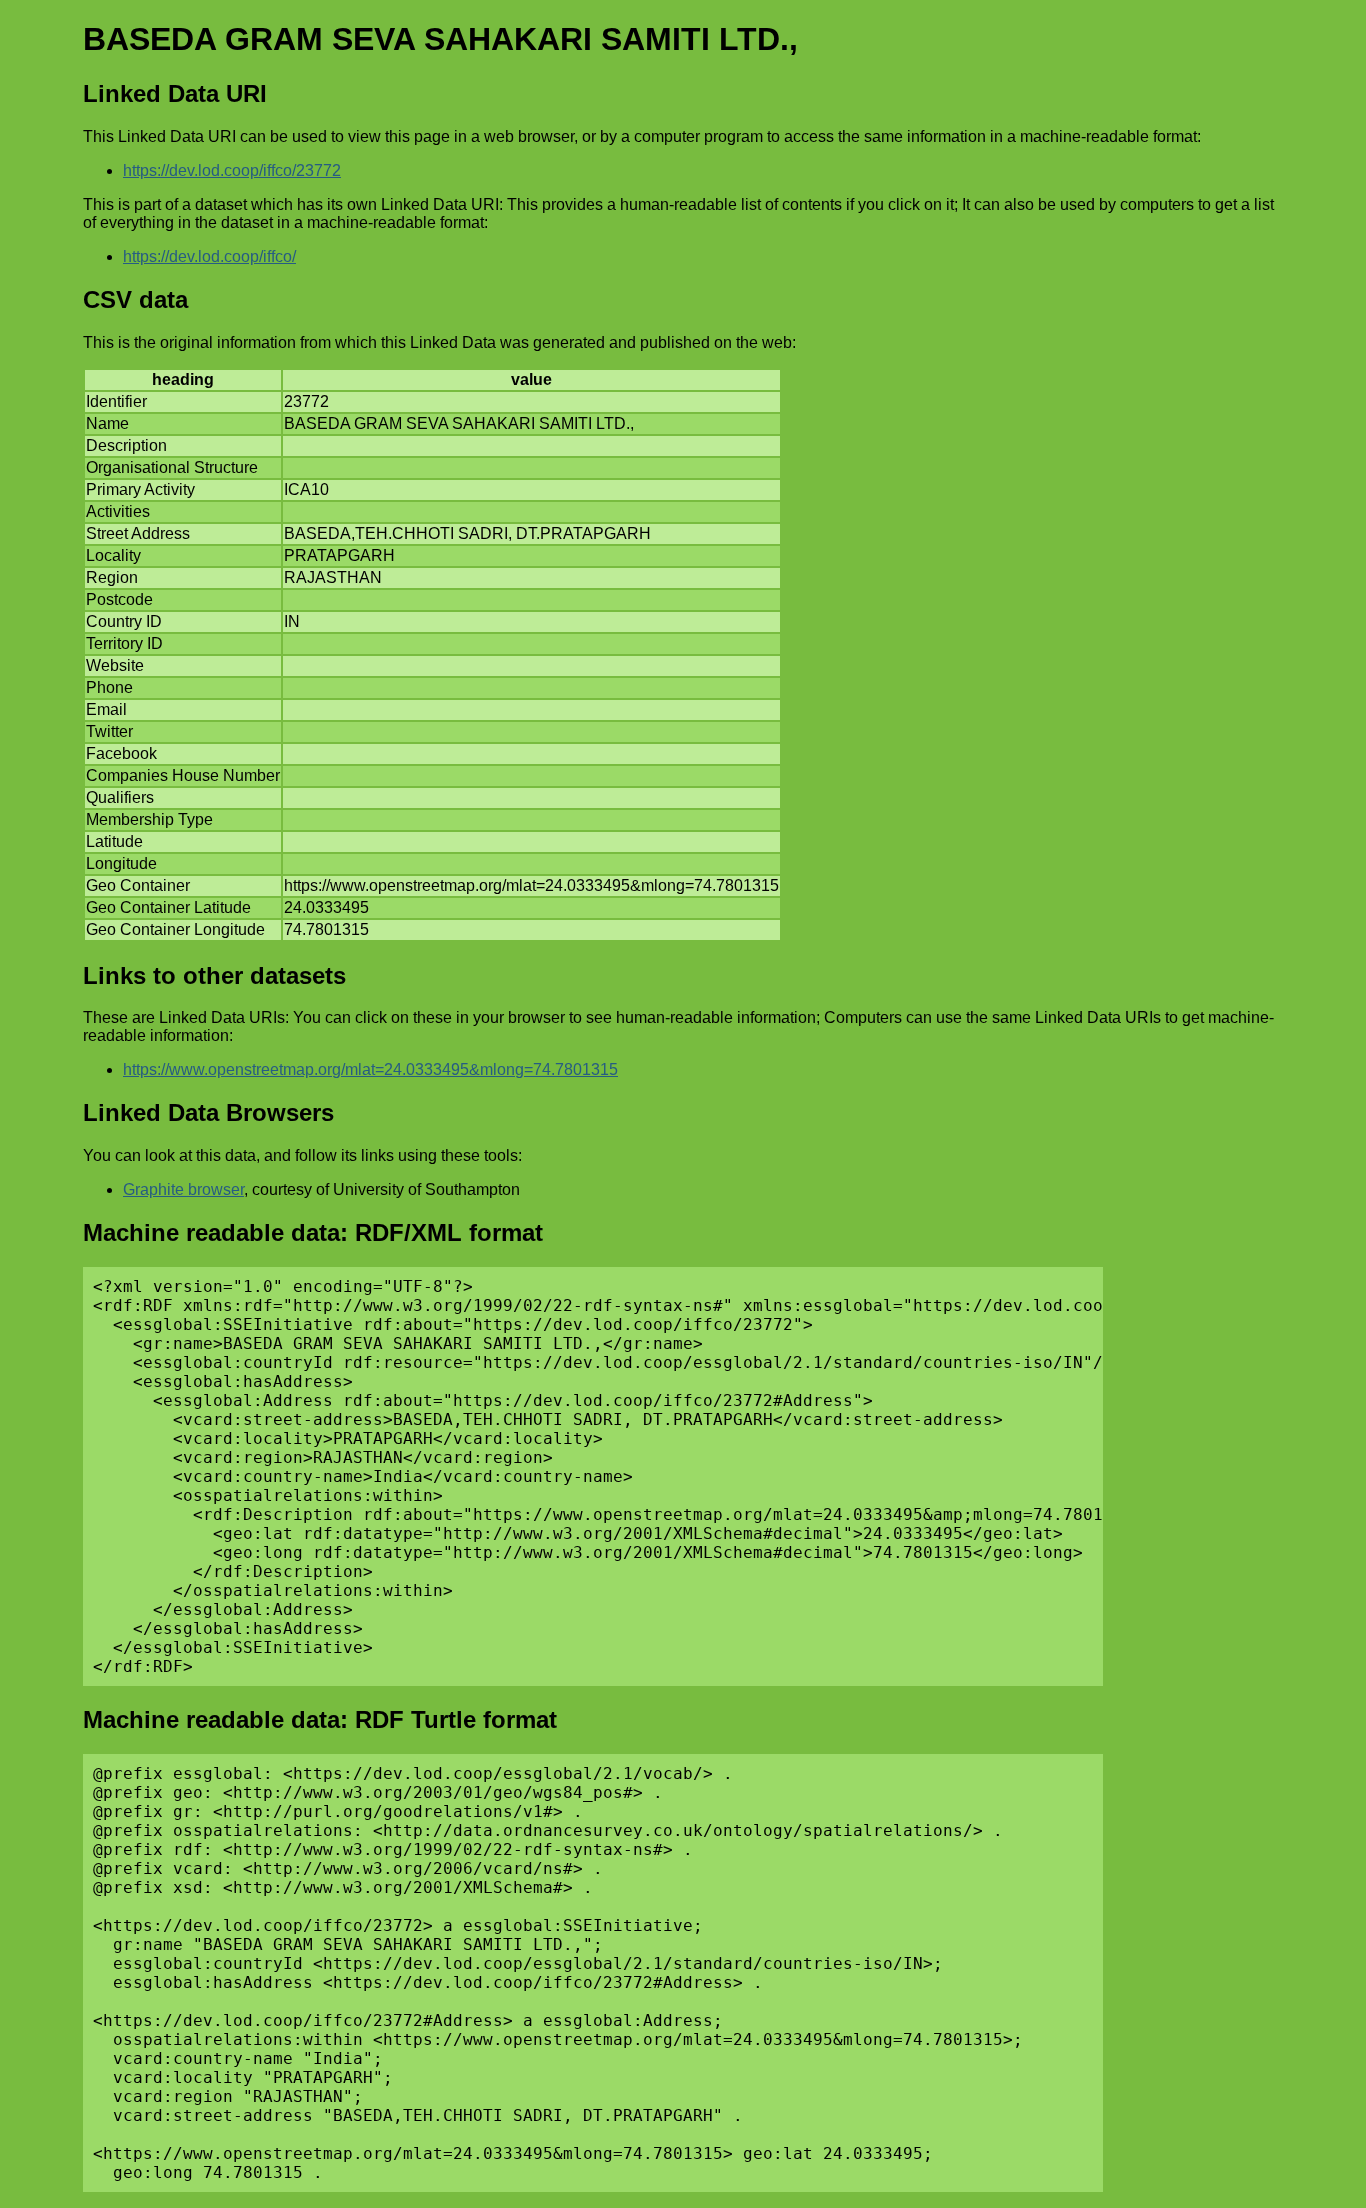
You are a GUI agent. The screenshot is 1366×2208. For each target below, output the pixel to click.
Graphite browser (183, 1189)
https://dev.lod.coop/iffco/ (209, 256)
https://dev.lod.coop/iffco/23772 (232, 170)
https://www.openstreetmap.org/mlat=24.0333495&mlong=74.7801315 (370, 1069)
